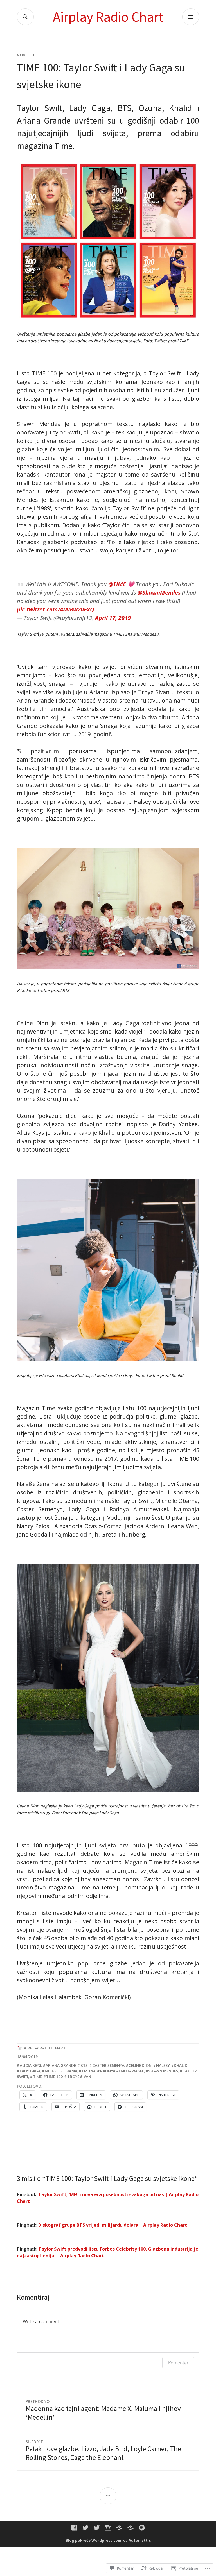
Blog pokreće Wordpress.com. (94, 2540)
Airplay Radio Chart (108, 17)
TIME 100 (54, 2077)
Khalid (181, 2065)
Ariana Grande (61, 2065)
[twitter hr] (97, 2528)
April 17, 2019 (113, 618)
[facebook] (74, 2528)
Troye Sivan (79, 2077)
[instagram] (108, 2528)
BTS (84, 2065)
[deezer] (119, 2528)
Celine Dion (140, 2065)
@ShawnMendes (159, 593)
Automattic (140, 2540)
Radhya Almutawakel (122, 2071)
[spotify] (142, 2528)
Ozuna (89, 2071)
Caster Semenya (108, 2065)
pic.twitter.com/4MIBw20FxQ (56, 609)
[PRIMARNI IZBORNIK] (191, 17)
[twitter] (85, 2528)
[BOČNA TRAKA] (108, 2496)
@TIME (117, 584)
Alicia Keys (31, 2065)
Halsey (163, 2065)
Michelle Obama (61, 2071)
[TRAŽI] (25, 17)
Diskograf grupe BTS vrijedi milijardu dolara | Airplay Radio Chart (113, 2225)
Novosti (26, 55)
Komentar (178, 2363)
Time (37, 2077)
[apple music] (130, 2528)
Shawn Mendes (163, 2071)
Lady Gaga (30, 2071)
